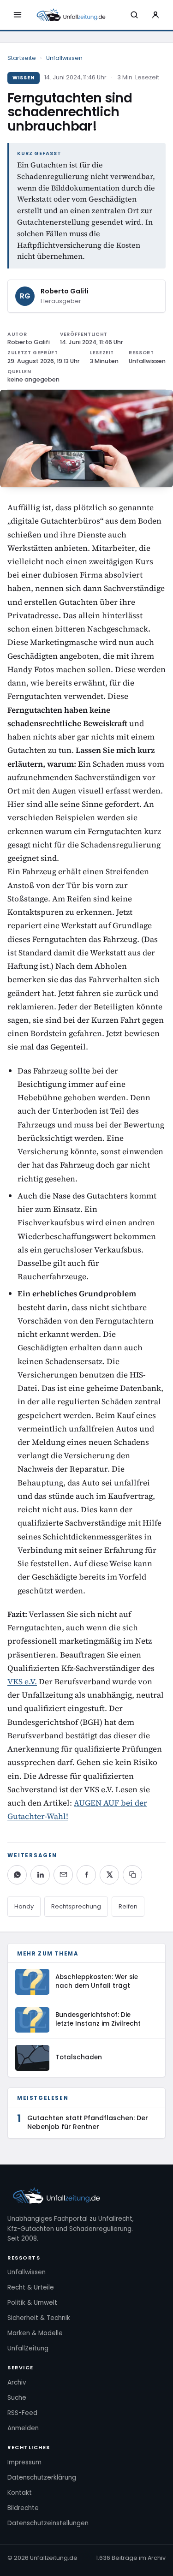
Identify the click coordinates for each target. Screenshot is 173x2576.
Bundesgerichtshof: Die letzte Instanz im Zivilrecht (98, 2019)
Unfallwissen (64, 58)
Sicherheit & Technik (39, 2318)
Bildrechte (23, 2508)
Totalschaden (79, 2057)
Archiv (17, 2382)
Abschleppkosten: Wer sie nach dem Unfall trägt (97, 1981)
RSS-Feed (22, 2413)
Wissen (24, 78)
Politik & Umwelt (32, 2303)
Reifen (128, 1906)
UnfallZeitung (28, 2348)
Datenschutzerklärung (42, 2478)
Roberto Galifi (65, 291)
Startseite (22, 58)
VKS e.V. (22, 1682)
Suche (17, 2398)
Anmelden (23, 2428)
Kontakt (20, 2493)
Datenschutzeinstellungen (48, 2523)
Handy (24, 1906)
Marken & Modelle (35, 2333)
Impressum (24, 2462)
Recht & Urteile (31, 2287)
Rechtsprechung (76, 1906)
